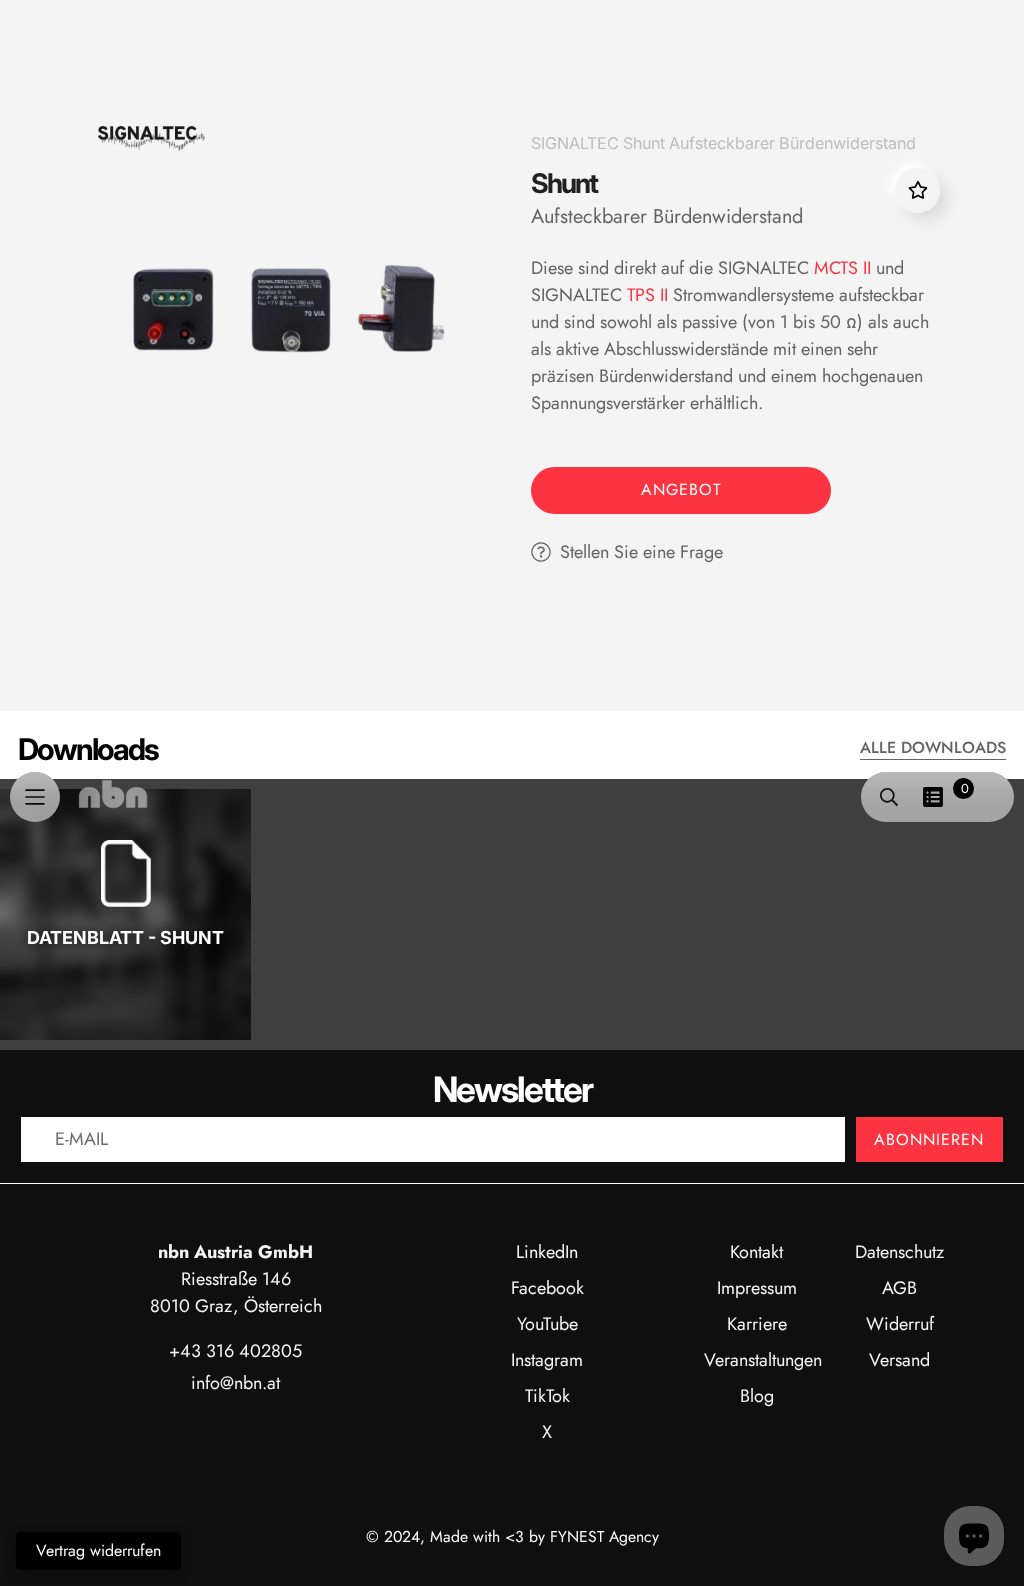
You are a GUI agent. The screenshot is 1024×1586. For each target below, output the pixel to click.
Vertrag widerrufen (98, 1550)
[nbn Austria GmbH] (113, 794)
